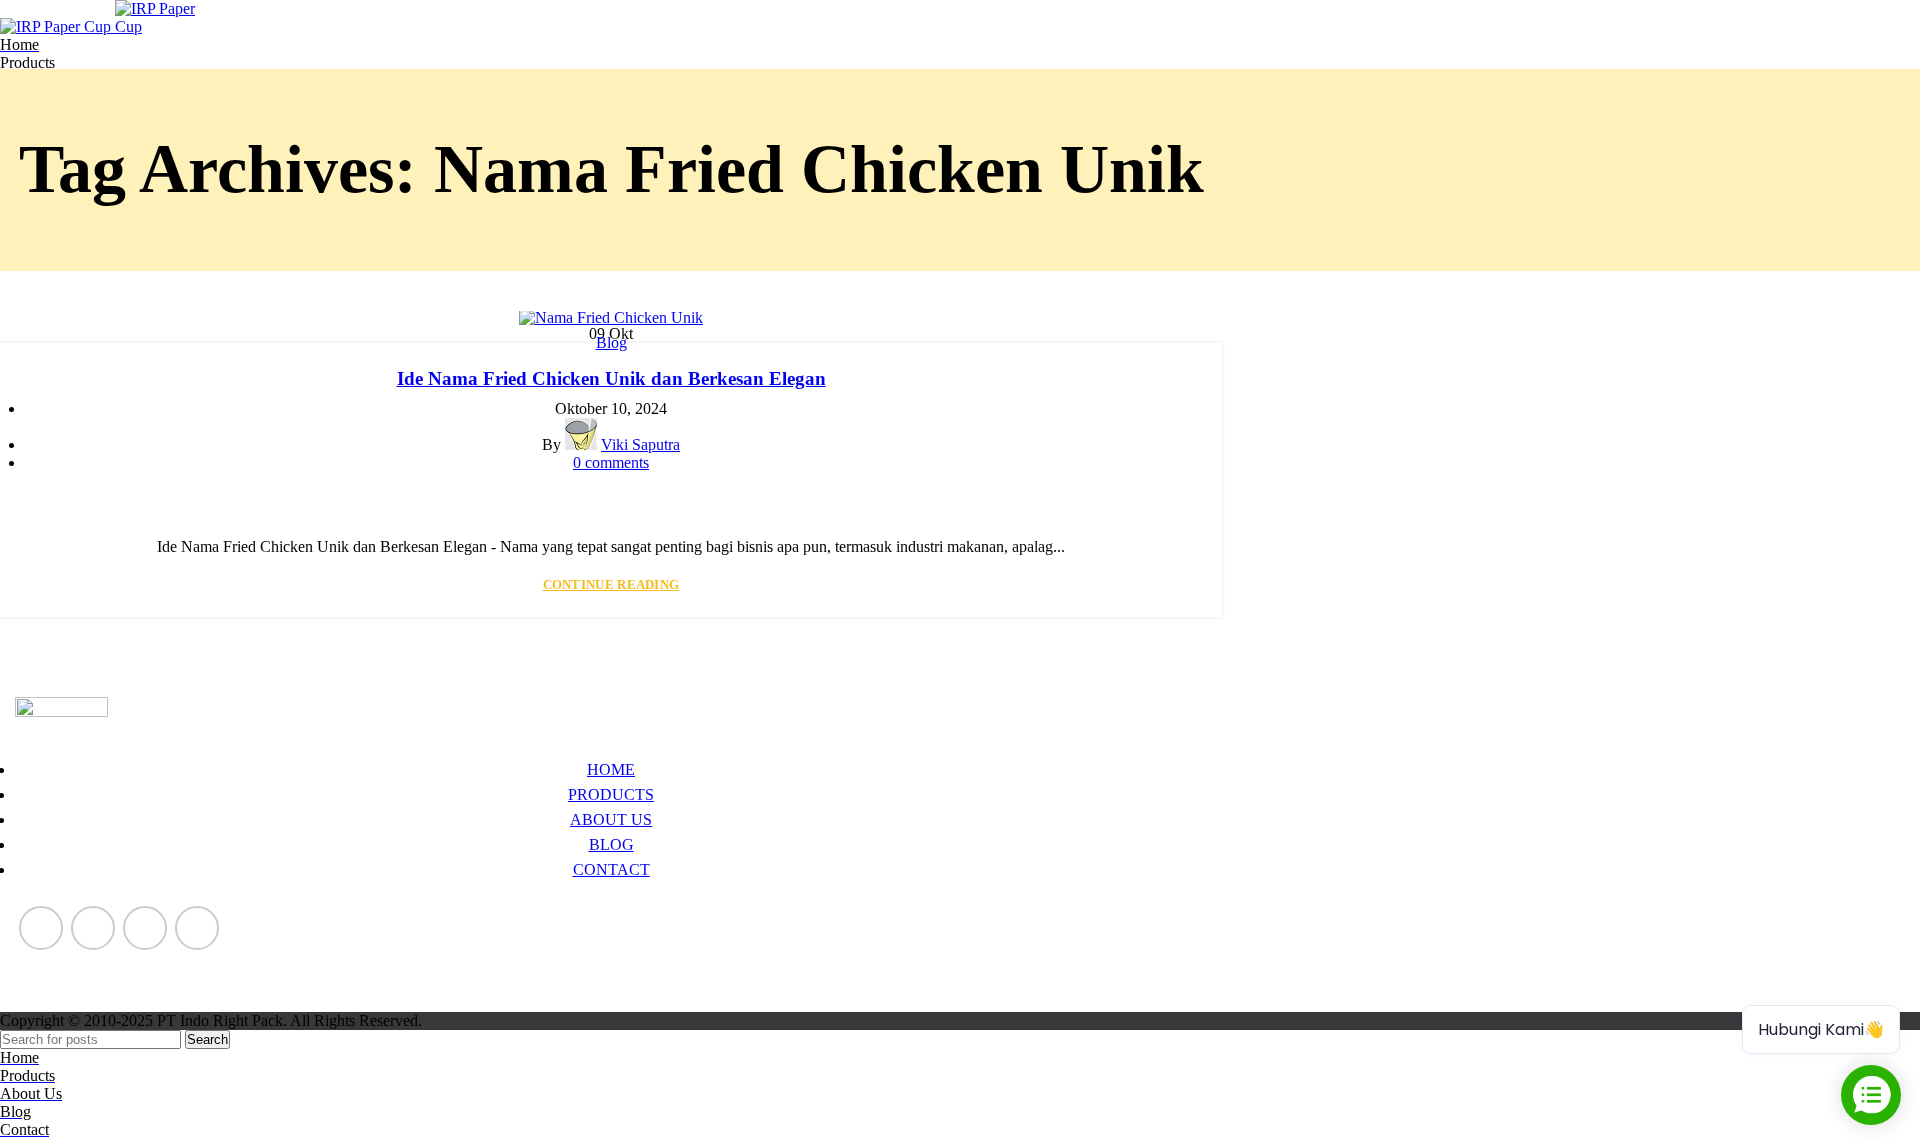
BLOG (611, 844)
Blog (611, 342)
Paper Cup (48, 962)
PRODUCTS (611, 794)
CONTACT (611, 869)
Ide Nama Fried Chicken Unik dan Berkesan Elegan (611, 378)
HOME (611, 769)
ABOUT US (611, 819)
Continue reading (611, 584)
